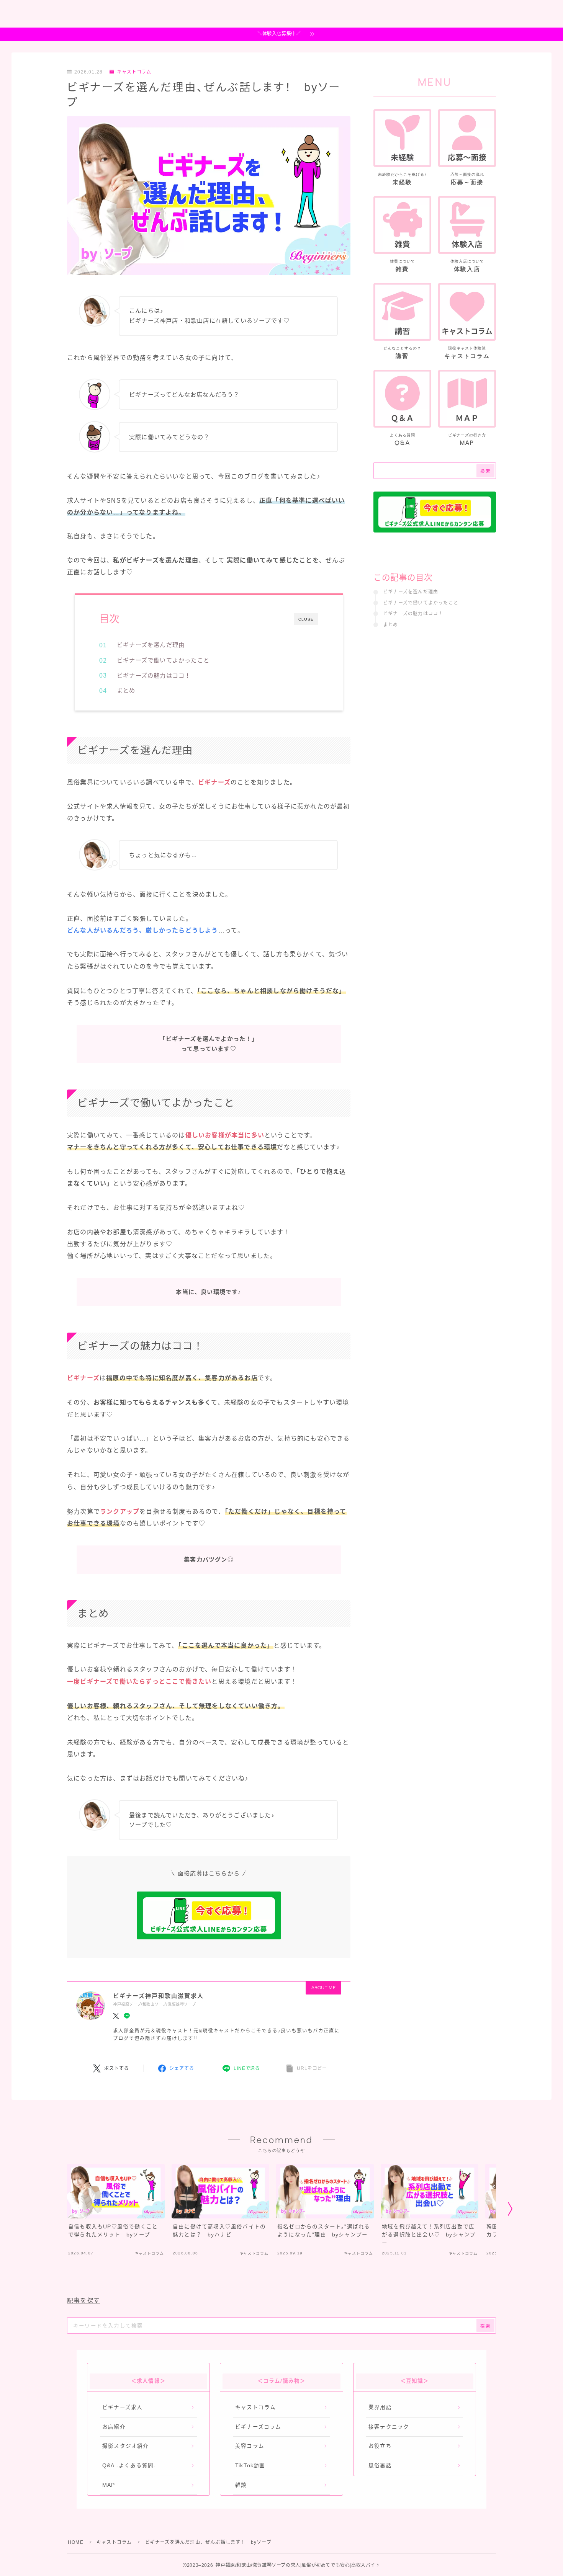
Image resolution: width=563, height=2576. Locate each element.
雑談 (241, 2485)
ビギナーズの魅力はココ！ (154, 675)
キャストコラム (134, 72)
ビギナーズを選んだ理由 (151, 645)
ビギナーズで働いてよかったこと (163, 660)
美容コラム (250, 2446)
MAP (109, 2485)
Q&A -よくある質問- (129, 2466)
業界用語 (380, 2407)
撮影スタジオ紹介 (126, 2446)
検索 (485, 471)
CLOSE (306, 619)
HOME (76, 2542)
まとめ (126, 690)
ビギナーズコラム (258, 2427)
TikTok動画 (250, 2466)
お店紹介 (114, 2427)
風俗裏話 (380, 2466)
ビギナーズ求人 (122, 2407)
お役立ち (380, 2446)
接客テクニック (389, 2427)
